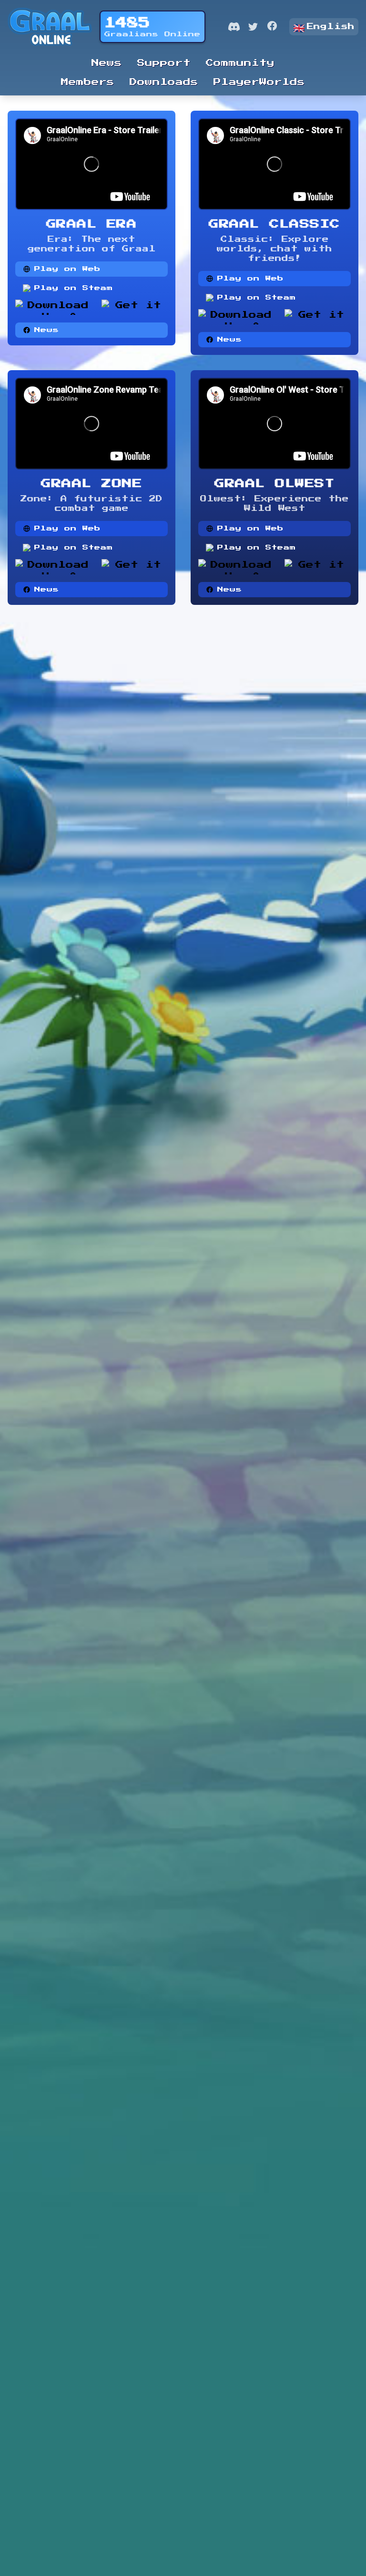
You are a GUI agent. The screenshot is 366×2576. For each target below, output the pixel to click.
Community (240, 63)
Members (88, 82)
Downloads (164, 82)
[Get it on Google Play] (135, 307)
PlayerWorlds (259, 82)
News (107, 63)
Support (164, 63)
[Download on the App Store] (55, 307)
